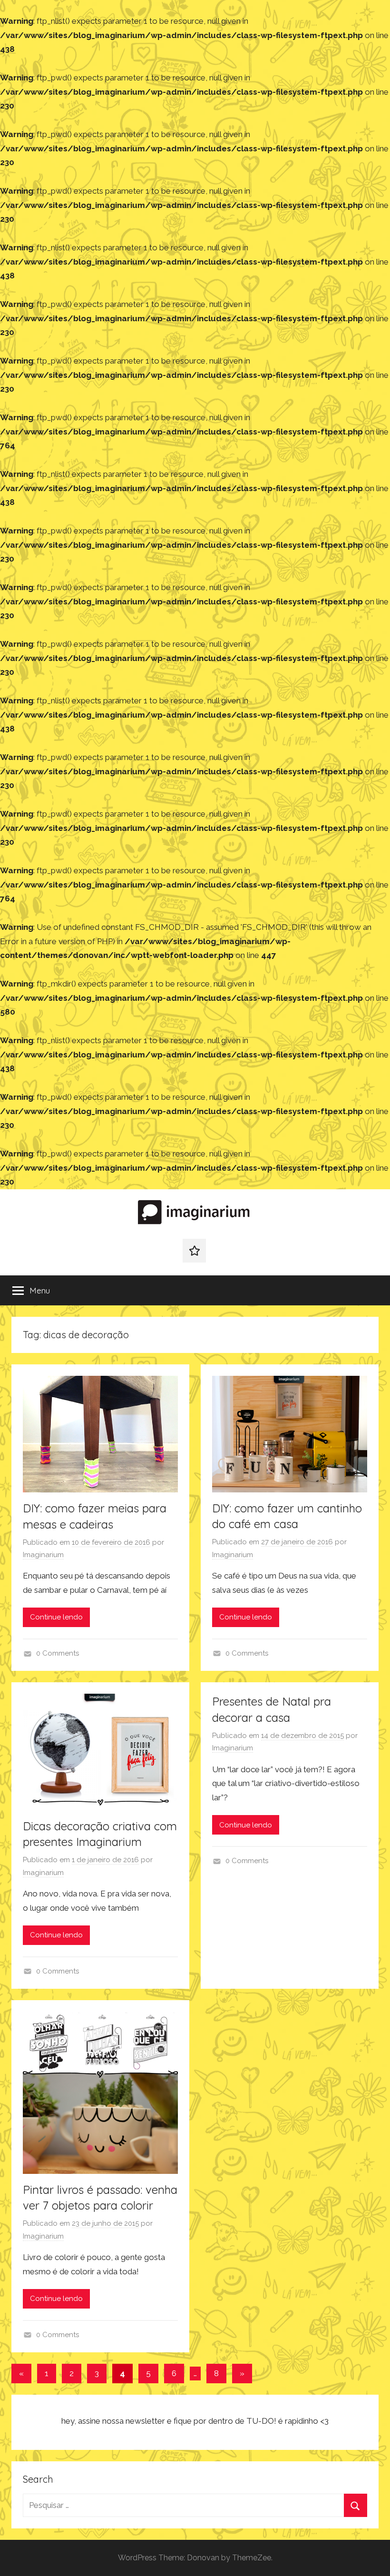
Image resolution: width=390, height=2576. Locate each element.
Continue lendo (56, 1617)
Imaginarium (43, 1555)
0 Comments (58, 1653)
